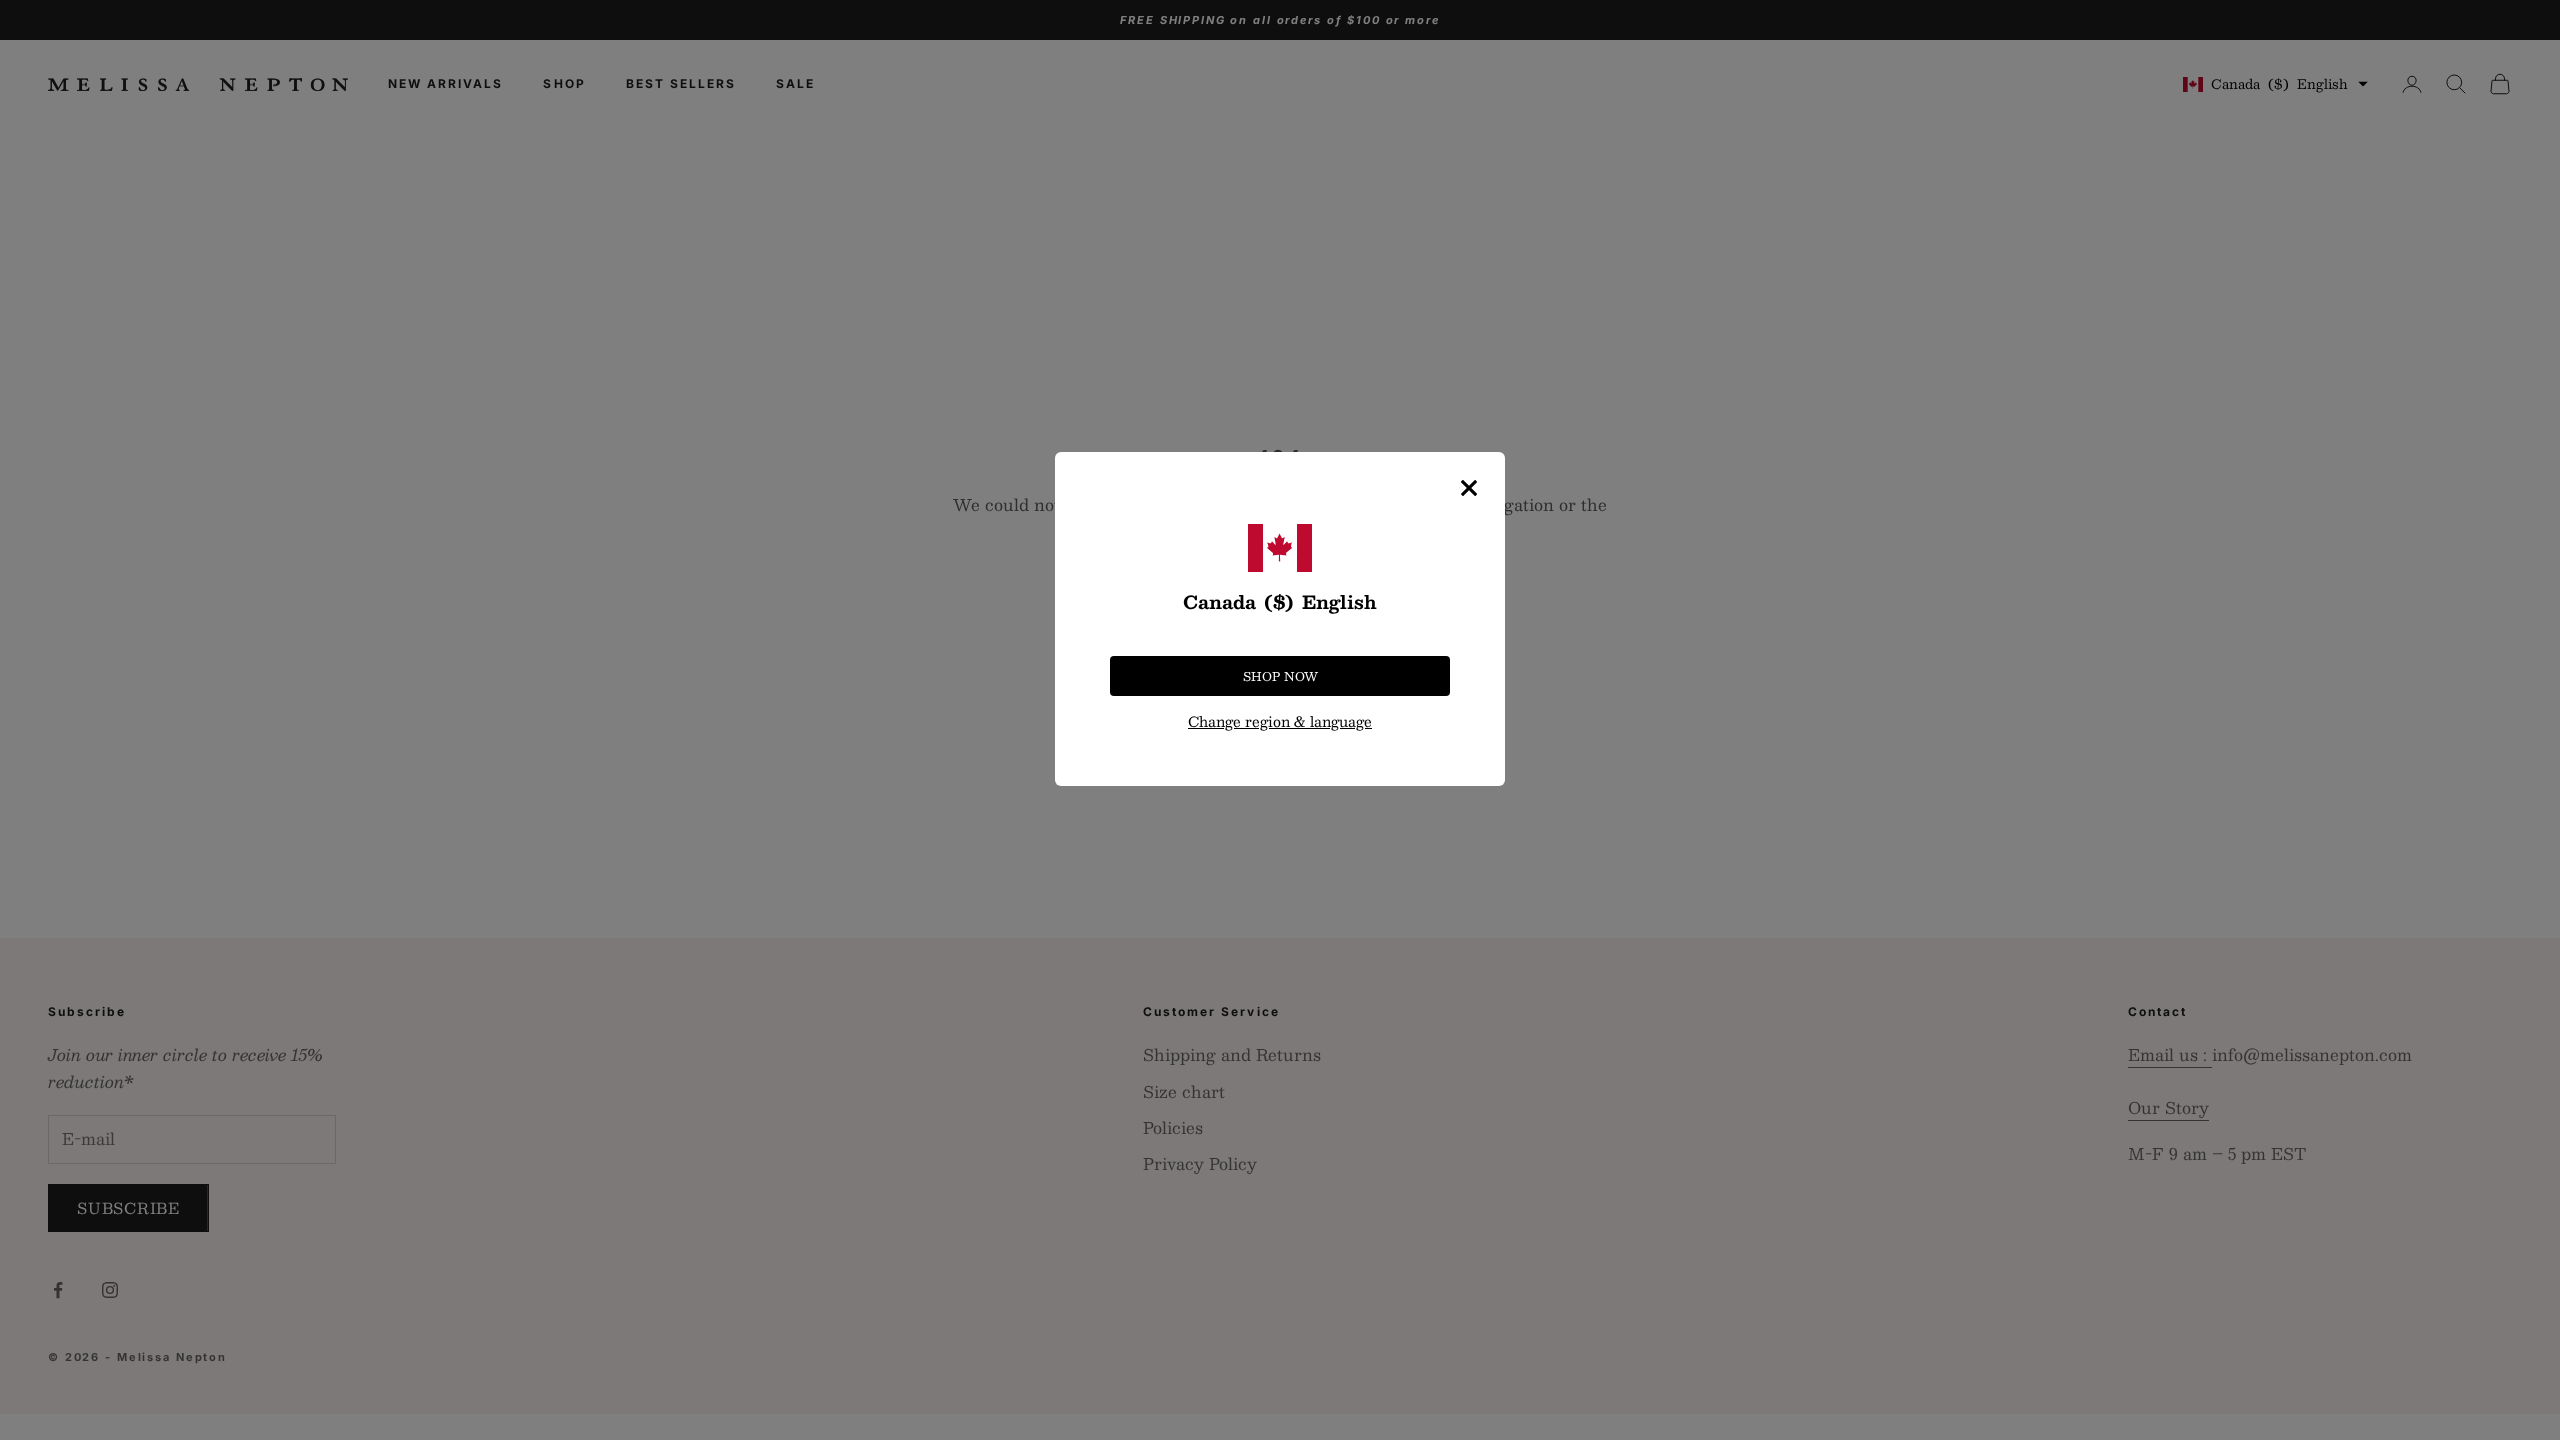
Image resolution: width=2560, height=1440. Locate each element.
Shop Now (1280, 676)
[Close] (1469, 488)
